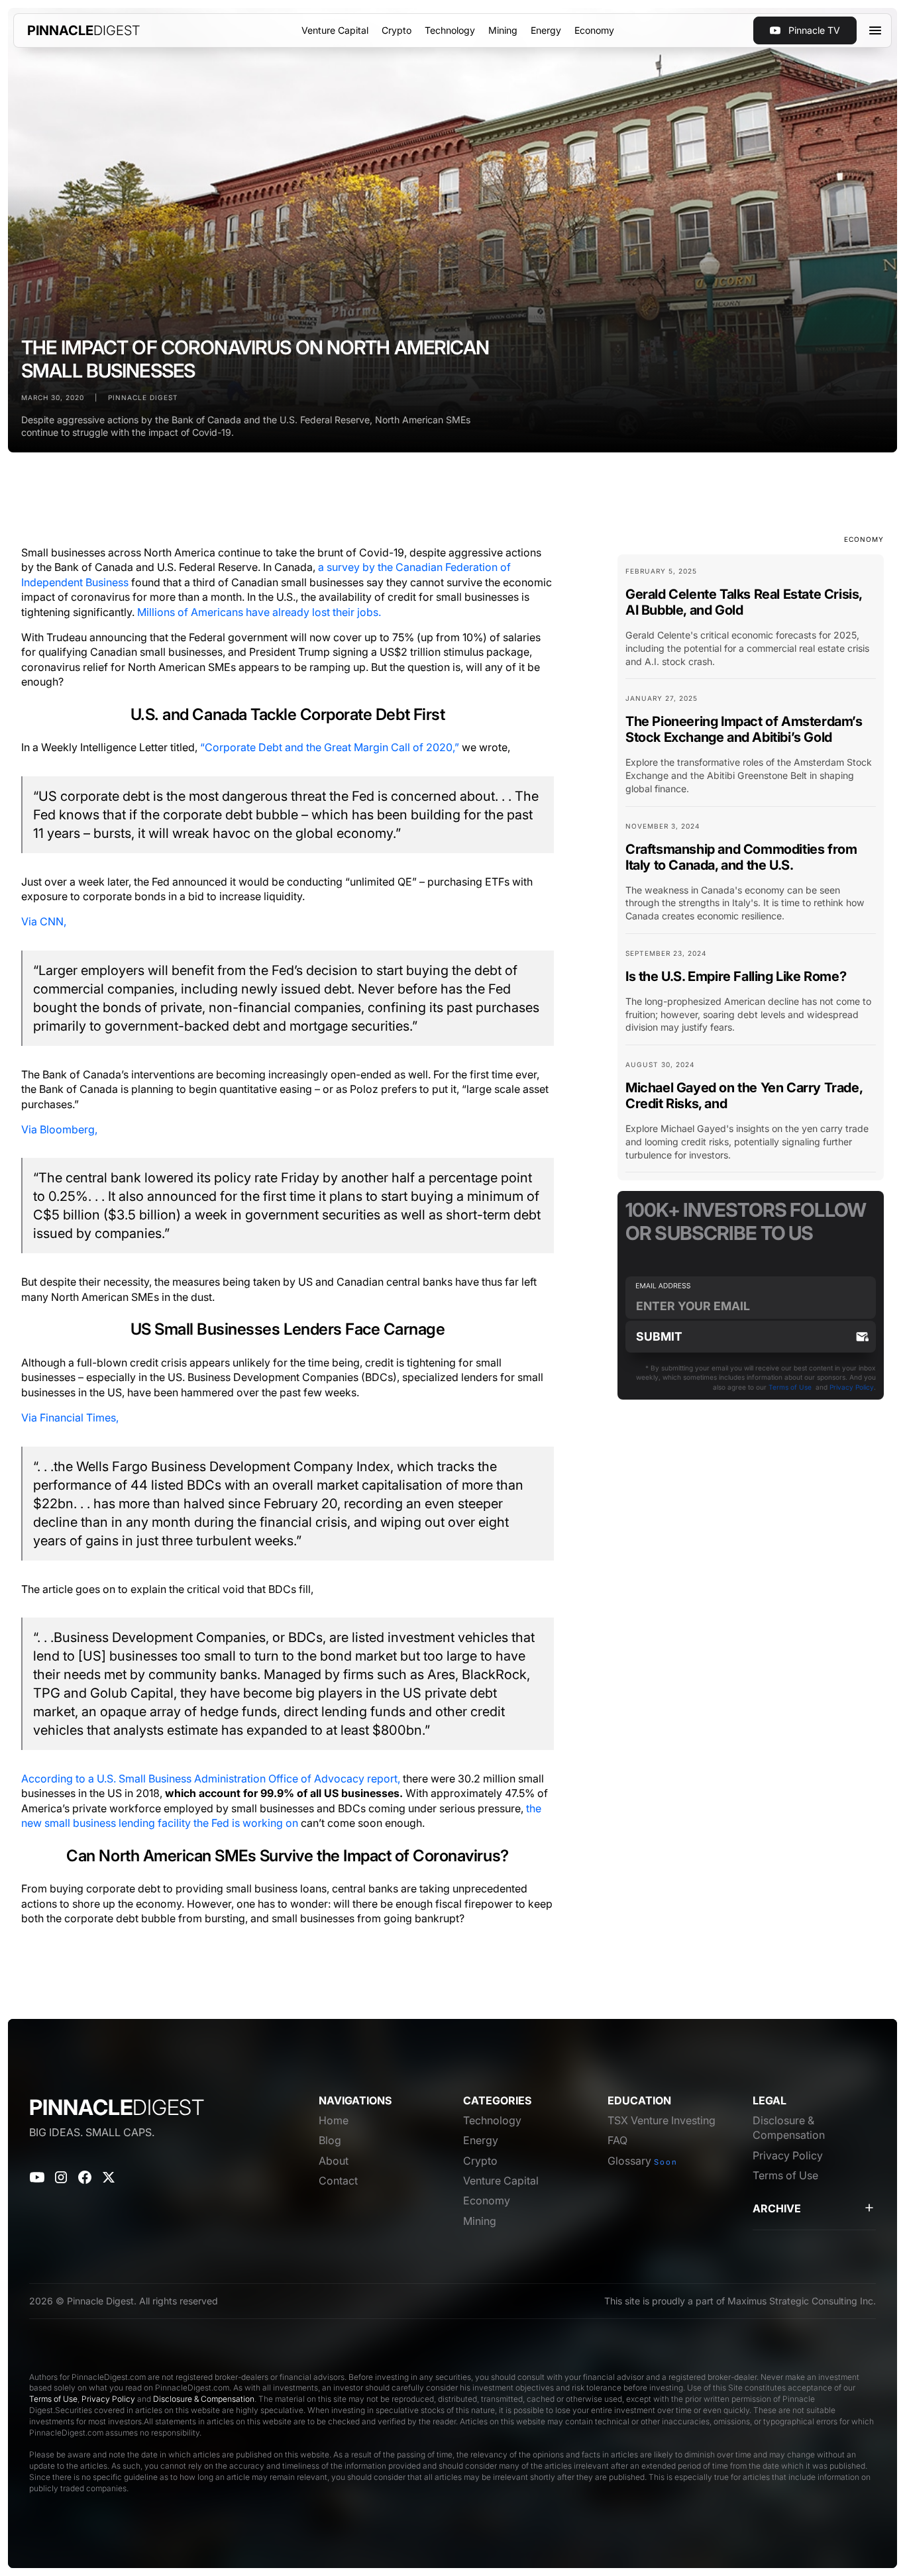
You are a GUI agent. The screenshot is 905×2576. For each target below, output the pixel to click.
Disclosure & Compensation (204, 2399)
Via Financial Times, (70, 1417)
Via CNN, (44, 921)
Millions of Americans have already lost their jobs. (259, 612)
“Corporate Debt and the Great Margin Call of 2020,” (330, 747)
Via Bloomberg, (59, 1129)
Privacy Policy (852, 1387)
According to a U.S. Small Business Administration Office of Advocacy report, (211, 1778)
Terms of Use (790, 1387)
